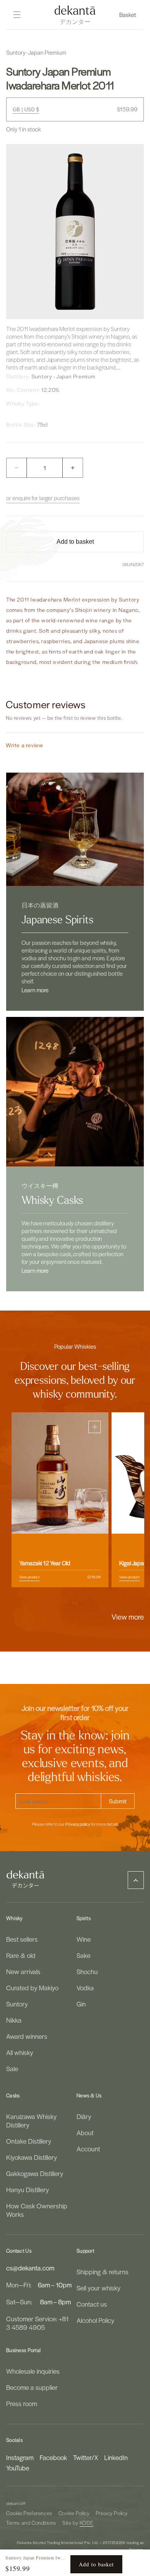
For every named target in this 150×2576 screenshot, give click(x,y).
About (85, 2132)
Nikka (14, 2020)
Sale (12, 2069)
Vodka (85, 1988)
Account (88, 2149)
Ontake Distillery (29, 2141)
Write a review (24, 745)
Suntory (17, 2004)
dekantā (14, 2503)
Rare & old (21, 1955)
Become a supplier (32, 2387)
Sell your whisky (98, 2288)
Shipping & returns (102, 2272)
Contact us (92, 2304)
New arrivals (23, 1971)
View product (29, 1577)
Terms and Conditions (31, 2523)
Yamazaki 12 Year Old (45, 1563)
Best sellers (22, 1939)
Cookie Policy (74, 2513)
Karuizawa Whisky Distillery (31, 2121)
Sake (83, 1955)
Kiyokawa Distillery (32, 2157)
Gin (81, 2004)
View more (128, 1617)
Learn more (35, 990)
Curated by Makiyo (32, 1988)
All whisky (20, 2052)
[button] (128, 15)
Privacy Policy (112, 2513)
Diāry (84, 2116)
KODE (87, 2523)
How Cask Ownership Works (37, 2210)
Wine (84, 1939)
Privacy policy (78, 1824)
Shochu (87, 1971)
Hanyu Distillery (27, 2190)
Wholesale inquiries (33, 2371)
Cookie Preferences (29, 2513)
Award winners (27, 2036)
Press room (22, 2403)
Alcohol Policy (95, 2320)
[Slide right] (92, 1603)
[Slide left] (58, 1603)
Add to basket (96, 2564)
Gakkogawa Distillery (35, 2173)
